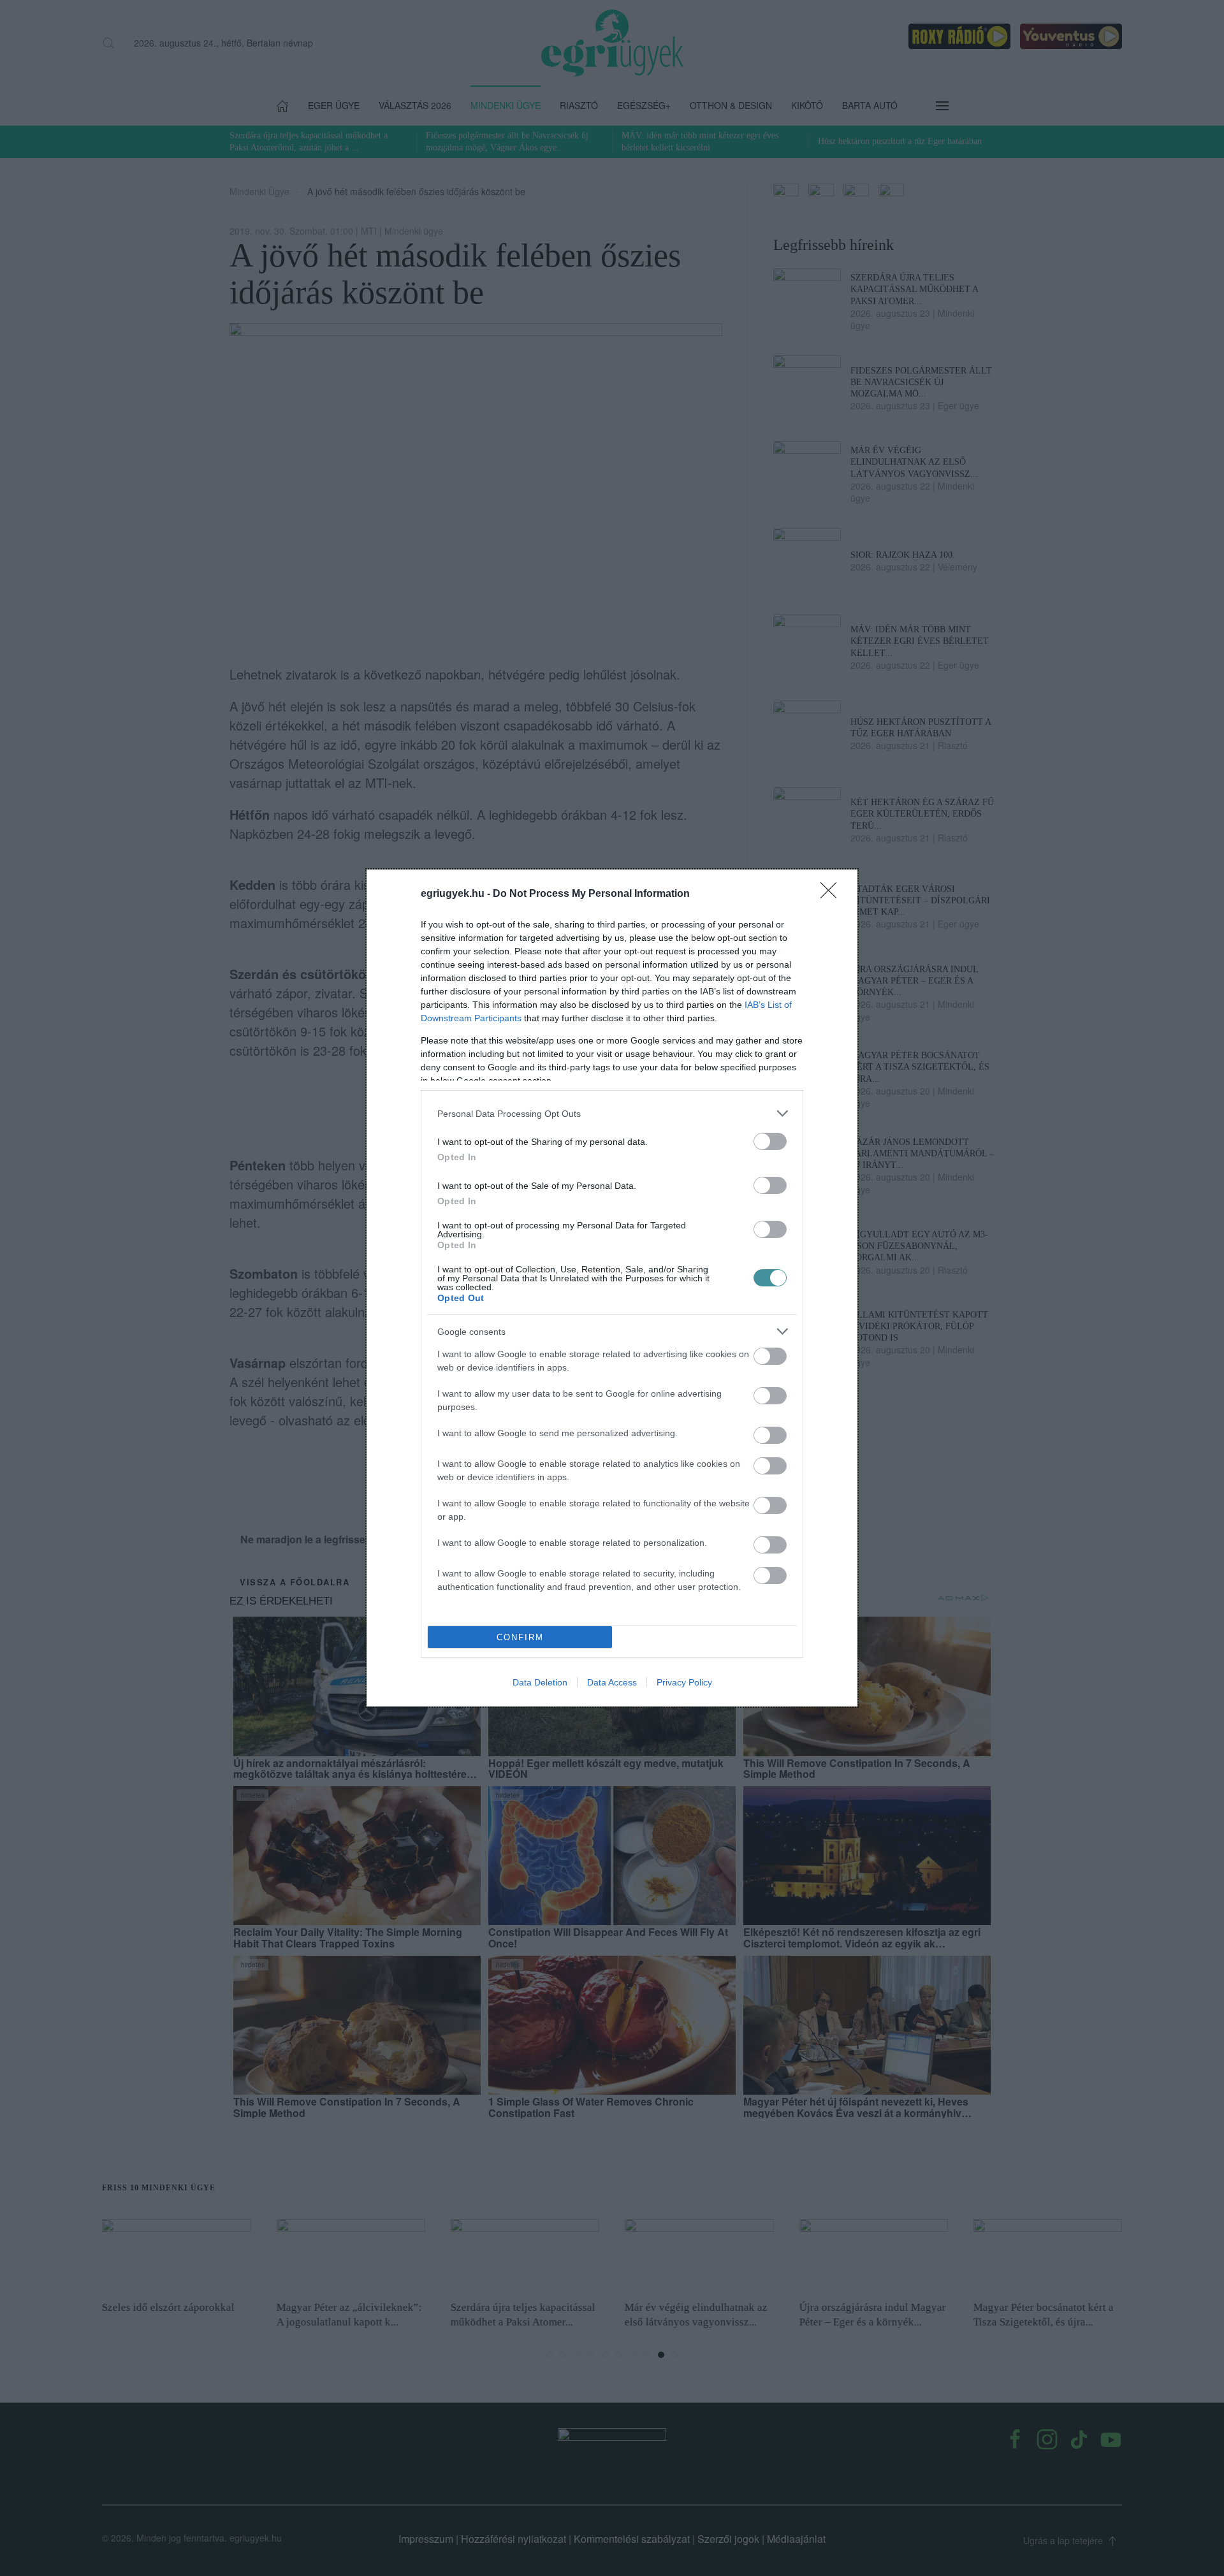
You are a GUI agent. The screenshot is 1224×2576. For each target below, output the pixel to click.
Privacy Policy (684, 1682)
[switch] (770, 1141)
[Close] (833, 894)
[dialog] (612, 1288)
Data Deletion (540, 1682)
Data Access (612, 1682)
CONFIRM (520, 1637)
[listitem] (612, 1113)
